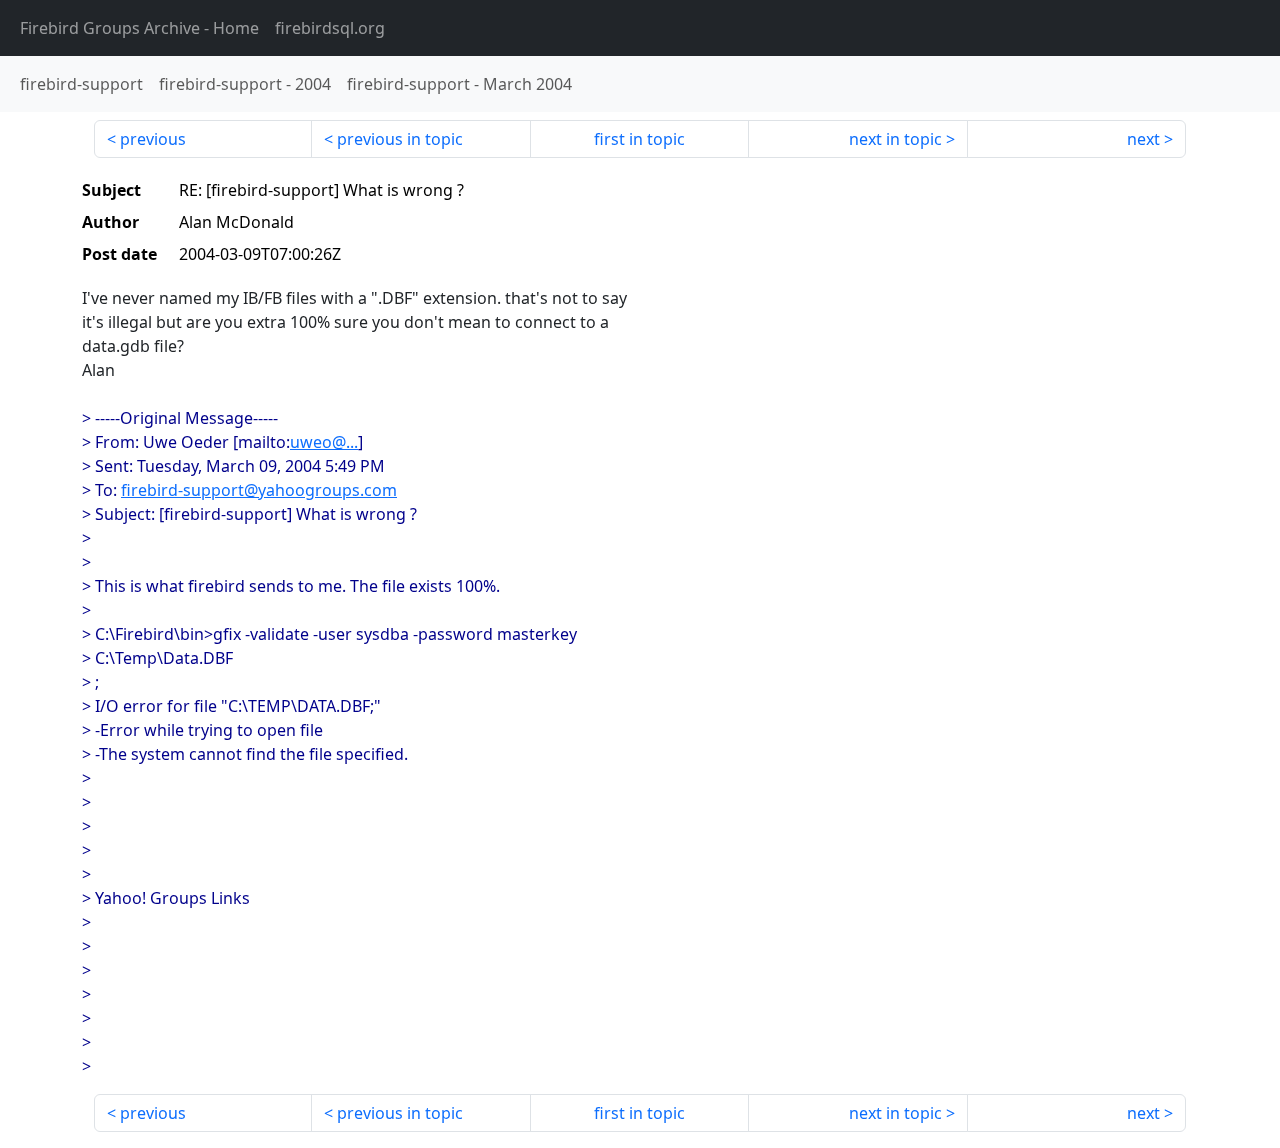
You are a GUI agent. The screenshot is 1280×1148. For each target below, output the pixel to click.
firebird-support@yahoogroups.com (259, 490)
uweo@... (324, 442)
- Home (139, 28)
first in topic (639, 139)
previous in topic (400, 139)
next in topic (895, 139)
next (1143, 139)
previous (153, 139)
